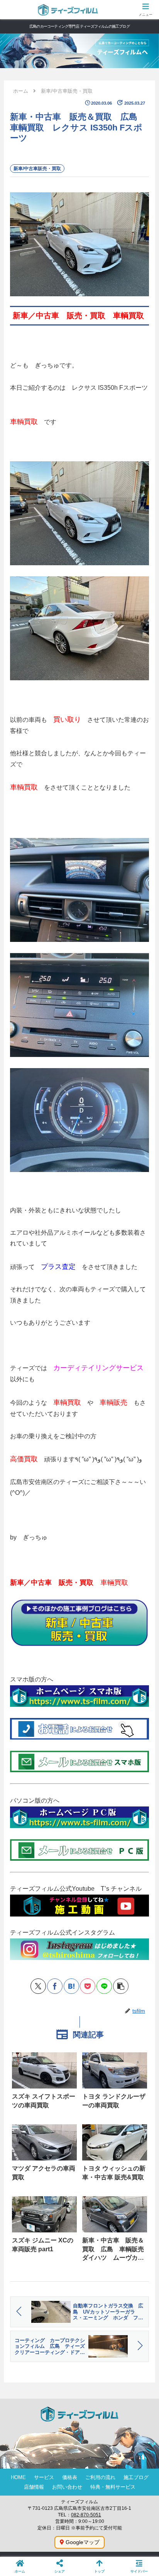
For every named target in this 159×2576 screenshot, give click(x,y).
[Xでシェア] (38, 1986)
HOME (18, 2477)
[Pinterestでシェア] (63, 1791)
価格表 (70, 2477)
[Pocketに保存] (88, 1986)
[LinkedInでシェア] (79, 1791)
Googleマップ (83, 2542)
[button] (121, 1986)
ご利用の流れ (100, 2477)
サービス (44, 2477)
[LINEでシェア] (104, 1986)
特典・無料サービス (113, 2487)
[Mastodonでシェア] (38, 1772)
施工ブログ (136, 2477)
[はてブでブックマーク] (71, 1986)
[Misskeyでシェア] (71, 1772)
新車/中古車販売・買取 (37, 169)
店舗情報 (34, 2487)
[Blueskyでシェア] (55, 1772)
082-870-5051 (86, 2515)
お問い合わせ (67, 2487)
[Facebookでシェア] (55, 1986)
